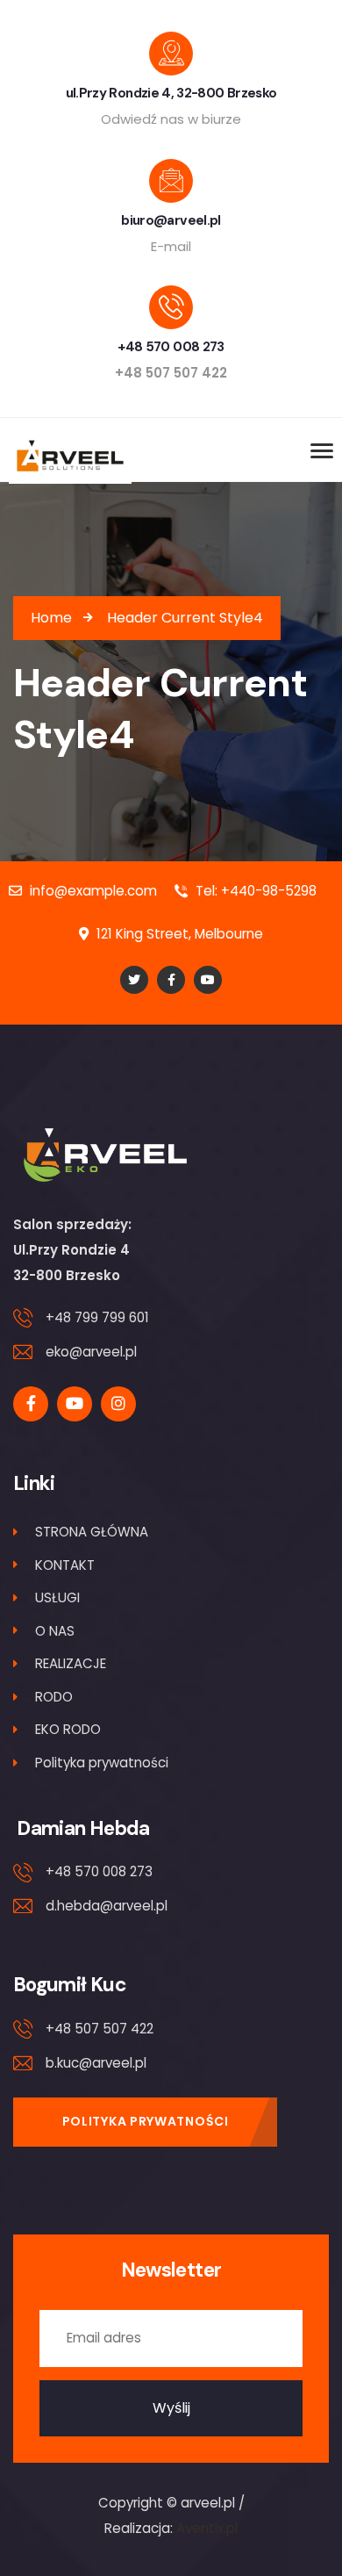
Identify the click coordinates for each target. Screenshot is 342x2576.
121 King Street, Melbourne (178, 934)
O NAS (55, 1631)
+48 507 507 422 (100, 2029)
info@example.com (92, 891)
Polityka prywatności (102, 1763)
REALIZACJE (71, 1663)
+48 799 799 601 (97, 1317)
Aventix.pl (207, 2528)
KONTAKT (65, 1565)
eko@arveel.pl (91, 1352)
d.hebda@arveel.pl (107, 1906)
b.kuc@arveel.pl (96, 2063)
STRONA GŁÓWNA (92, 1532)
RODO (54, 1697)
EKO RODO (68, 1729)
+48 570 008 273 (99, 1871)
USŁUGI (57, 1597)
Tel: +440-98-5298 (254, 891)
